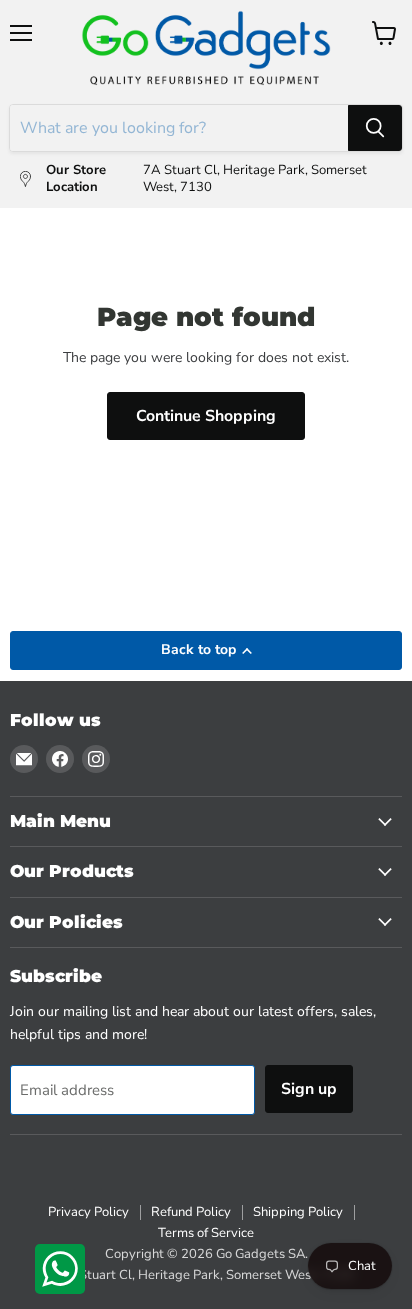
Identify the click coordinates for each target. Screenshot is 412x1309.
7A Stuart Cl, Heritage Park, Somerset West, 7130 (206, 1275)
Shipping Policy (298, 1212)
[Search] (375, 128)
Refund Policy (191, 1212)
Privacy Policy (88, 1212)
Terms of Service (206, 1233)
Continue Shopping (206, 416)
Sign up (309, 1089)
